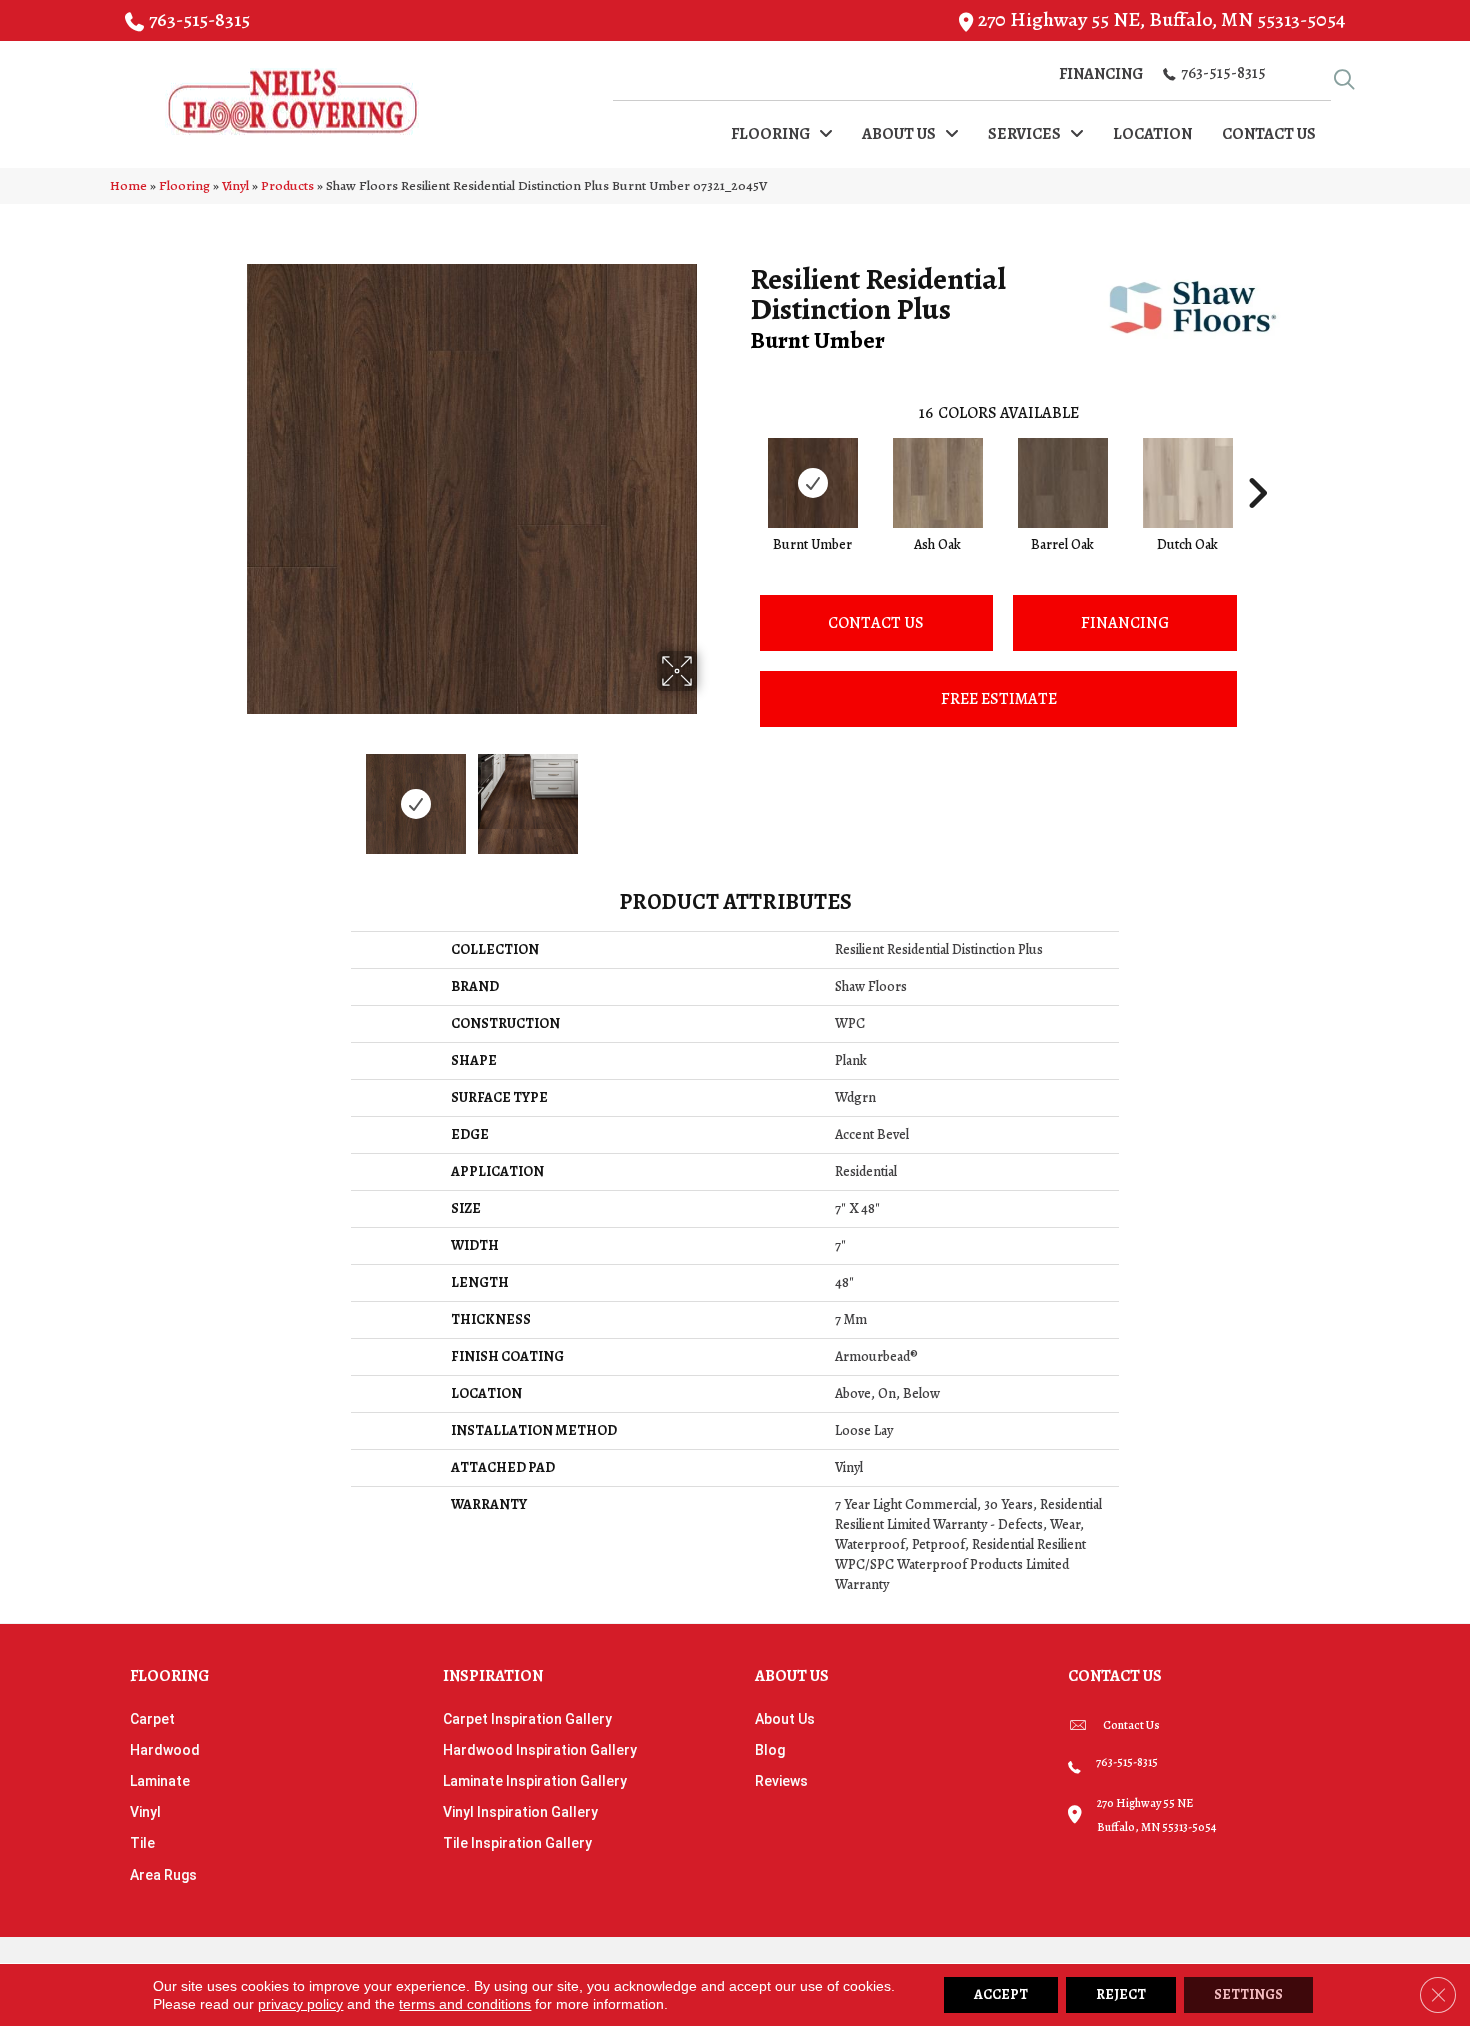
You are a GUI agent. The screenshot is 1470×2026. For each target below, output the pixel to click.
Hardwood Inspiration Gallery (540, 1750)
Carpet (152, 1719)
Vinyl (235, 185)
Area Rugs (163, 1875)
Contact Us (876, 623)
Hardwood (165, 1750)
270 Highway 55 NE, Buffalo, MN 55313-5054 (1161, 19)
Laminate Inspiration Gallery (535, 1781)
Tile (142, 1843)
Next (710, 794)
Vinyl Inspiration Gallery (520, 1812)
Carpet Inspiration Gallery (527, 1719)
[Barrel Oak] (1063, 483)
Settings (1248, 1994)
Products (287, 185)
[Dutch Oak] (1188, 483)
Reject (1121, 1994)
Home (128, 185)
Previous (233, 794)
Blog (770, 1750)
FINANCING (1125, 623)
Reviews (781, 1781)
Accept (1001, 1994)
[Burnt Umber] (813, 483)
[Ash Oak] (938, 483)
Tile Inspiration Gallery (517, 1843)
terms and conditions (465, 2004)
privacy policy (300, 2004)
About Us (785, 1719)
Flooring (184, 185)
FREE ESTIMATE (999, 699)
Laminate (160, 1781)
